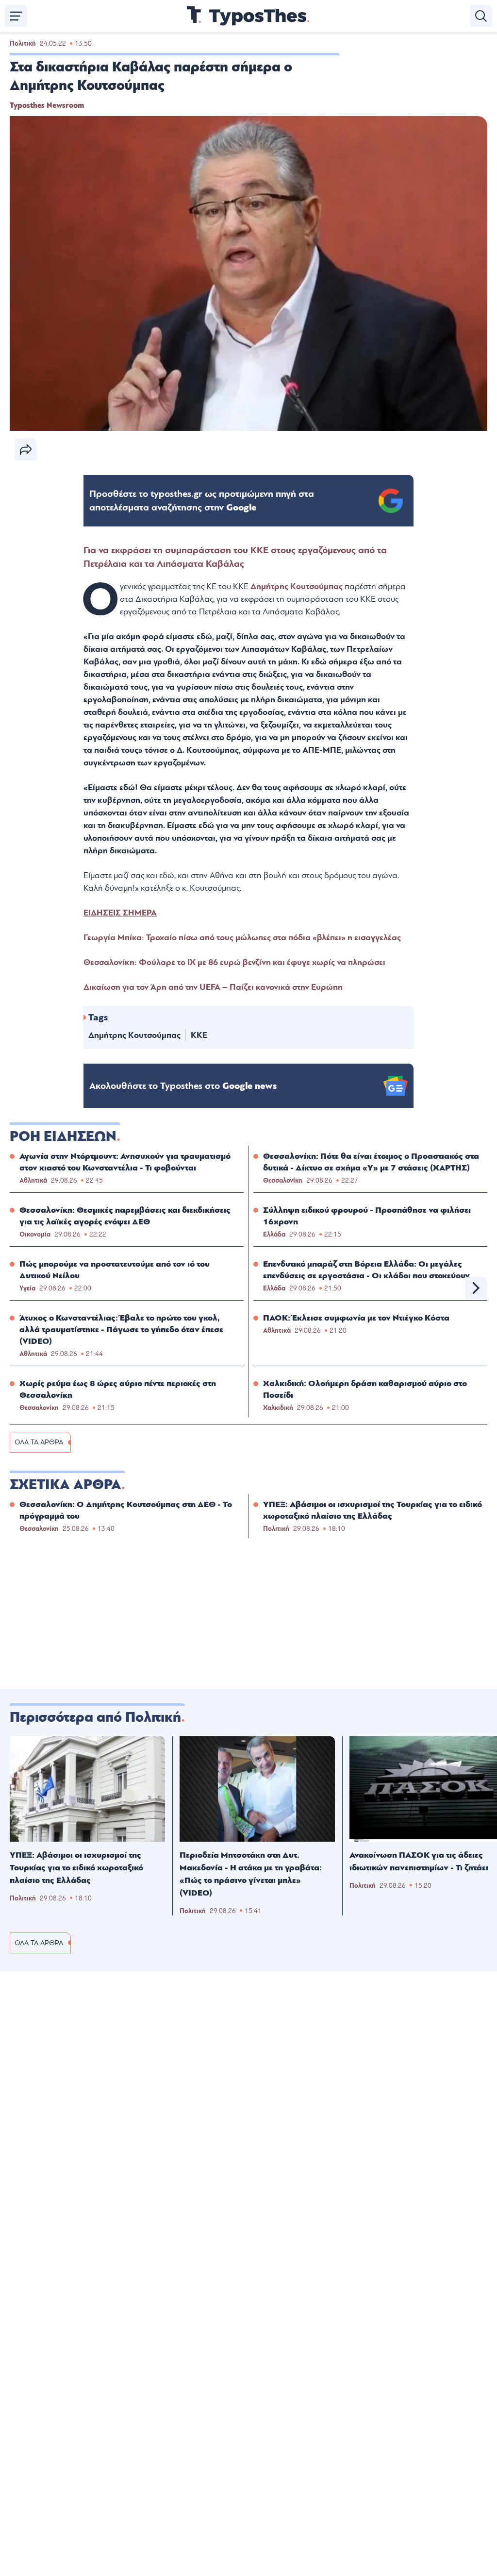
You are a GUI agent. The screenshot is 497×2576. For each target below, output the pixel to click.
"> (202, 501)
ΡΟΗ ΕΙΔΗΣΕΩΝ (63, 1136)
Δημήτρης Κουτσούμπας (134, 1035)
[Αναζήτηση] (481, 16)
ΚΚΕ (199, 1035)
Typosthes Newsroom (47, 105)
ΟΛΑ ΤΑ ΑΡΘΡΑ (39, 1442)
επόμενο (476, 1288)
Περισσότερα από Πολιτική (95, 1717)
